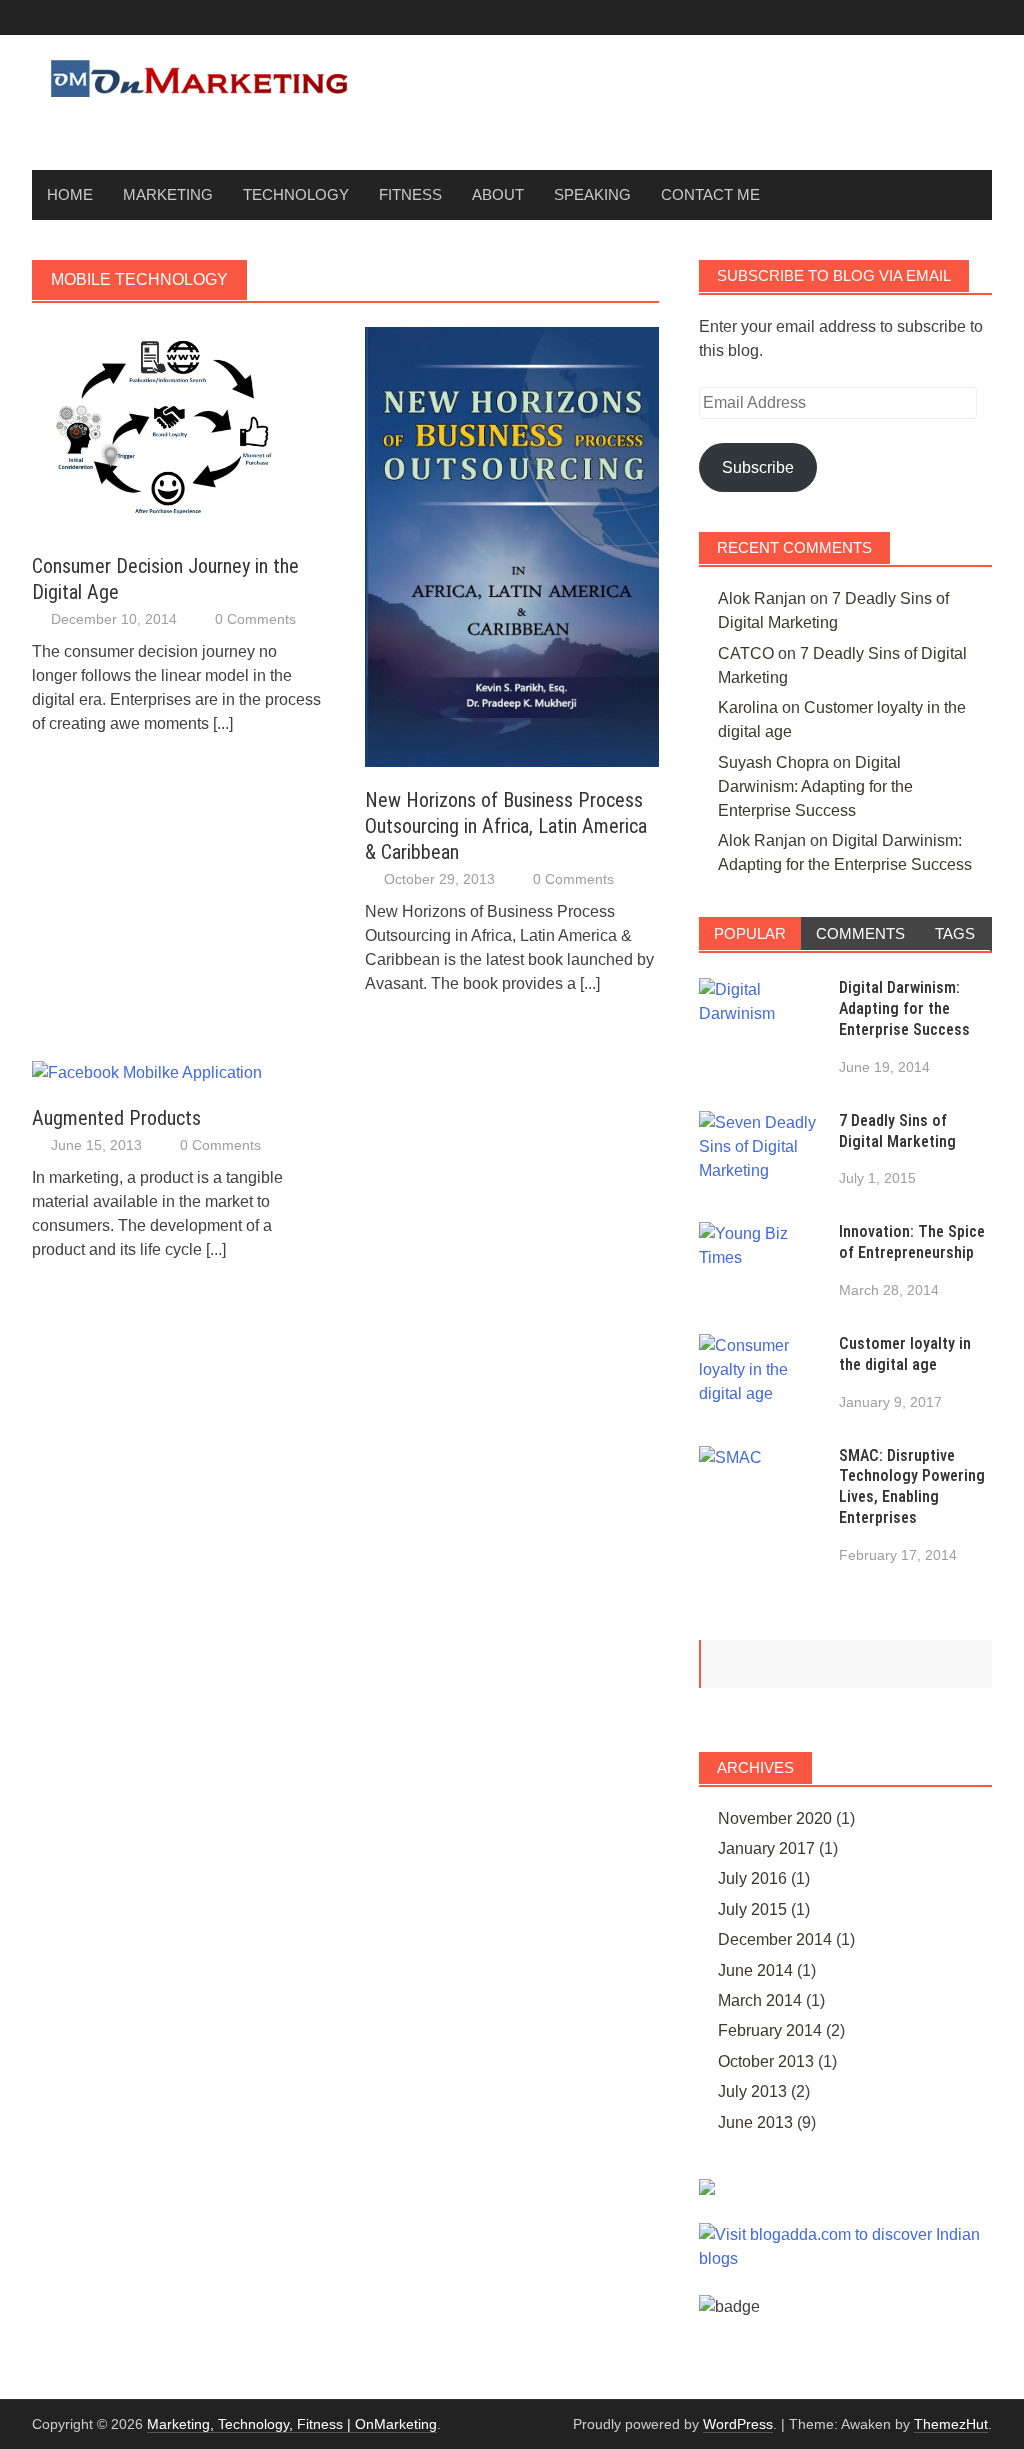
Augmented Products (116, 1118)
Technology (296, 194)
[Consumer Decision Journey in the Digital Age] (178, 428)
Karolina (748, 707)
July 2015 (752, 1909)
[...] (223, 723)
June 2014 (755, 1970)
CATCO (746, 653)
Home (70, 194)
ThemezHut (951, 2424)
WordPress (738, 2424)
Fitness (410, 194)
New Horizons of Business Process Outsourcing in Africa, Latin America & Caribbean (506, 826)
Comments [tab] (860, 933)
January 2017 (766, 1848)
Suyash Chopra (773, 762)
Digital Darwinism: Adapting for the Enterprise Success (815, 786)
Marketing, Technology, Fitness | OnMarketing (292, 2424)
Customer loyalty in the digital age (905, 1354)
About (498, 194)
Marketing (168, 194)
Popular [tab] (750, 933)
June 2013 (755, 2122)
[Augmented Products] (147, 1071)
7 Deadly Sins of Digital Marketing (897, 1131)
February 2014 (770, 2030)
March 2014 (760, 2000)
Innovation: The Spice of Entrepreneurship (912, 1242)
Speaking (592, 194)
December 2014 (775, 1939)
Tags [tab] (955, 933)
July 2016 (752, 1878)
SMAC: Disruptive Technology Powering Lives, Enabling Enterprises (912, 1486)
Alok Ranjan (762, 598)
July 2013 (752, 2091)
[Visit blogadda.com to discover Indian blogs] (845, 2245)
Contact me (710, 194)
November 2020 (775, 1818)
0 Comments (255, 619)
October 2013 (766, 2061)
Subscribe (758, 467)
